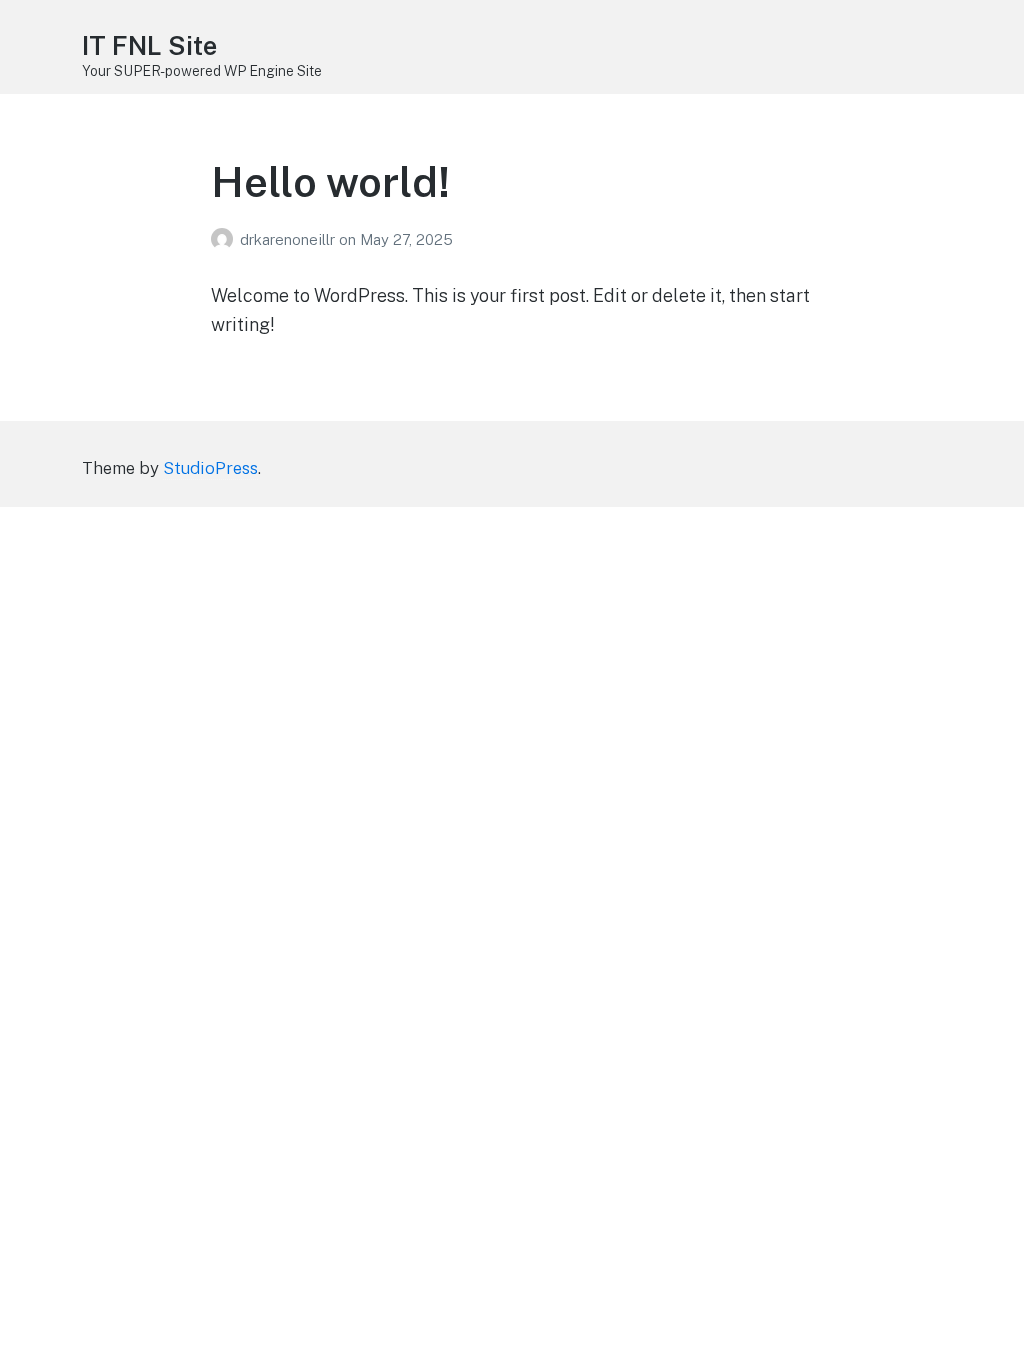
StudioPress (210, 468)
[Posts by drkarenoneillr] (225, 239)
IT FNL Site (149, 45)
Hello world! (330, 181)
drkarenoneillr (289, 239)
